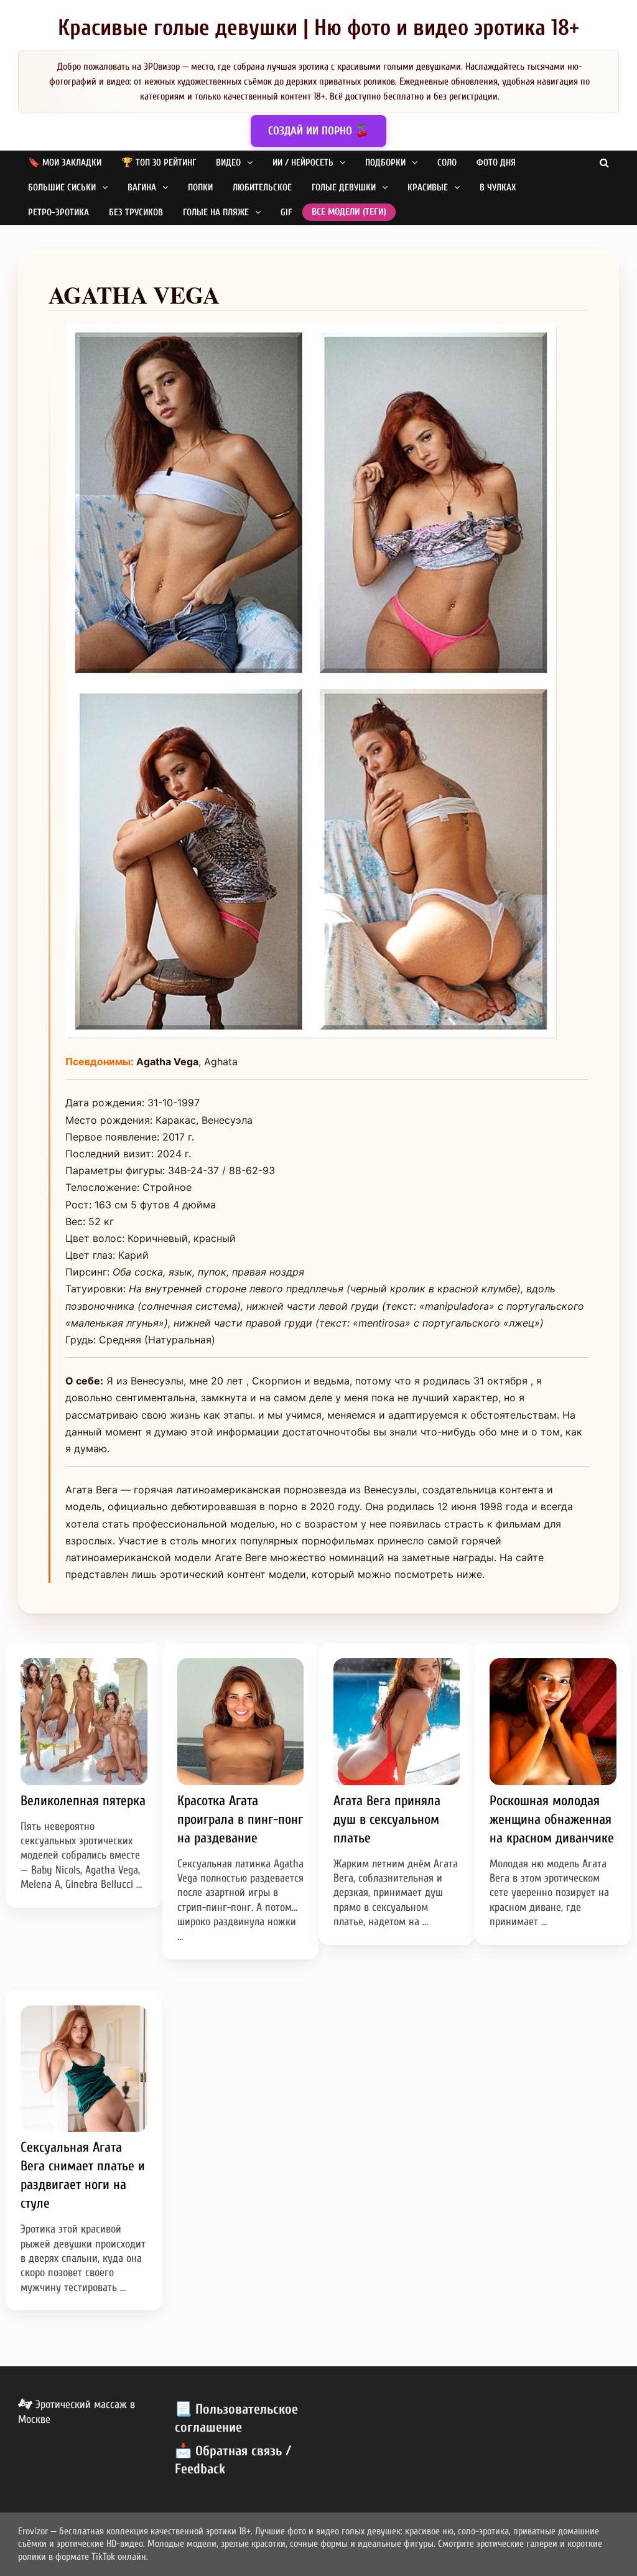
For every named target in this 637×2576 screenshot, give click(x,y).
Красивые (428, 188)
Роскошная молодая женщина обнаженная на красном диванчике (552, 1819)
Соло (447, 163)
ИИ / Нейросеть (303, 163)
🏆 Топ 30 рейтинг (159, 163)
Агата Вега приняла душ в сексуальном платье (387, 1819)
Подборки (385, 163)
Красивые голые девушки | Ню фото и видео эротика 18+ (318, 28)
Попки (200, 188)
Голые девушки (344, 188)
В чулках (498, 188)
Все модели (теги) (349, 212)
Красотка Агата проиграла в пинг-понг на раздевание (240, 1819)
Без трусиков (136, 212)
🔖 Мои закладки (65, 163)
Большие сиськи (62, 188)
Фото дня (496, 163)
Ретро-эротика (58, 212)
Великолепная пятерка (83, 1801)
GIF (286, 212)
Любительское (262, 188)
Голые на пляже (216, 212)
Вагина (142, 188)
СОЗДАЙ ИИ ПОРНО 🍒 (318, 131)
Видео (228, 163)
